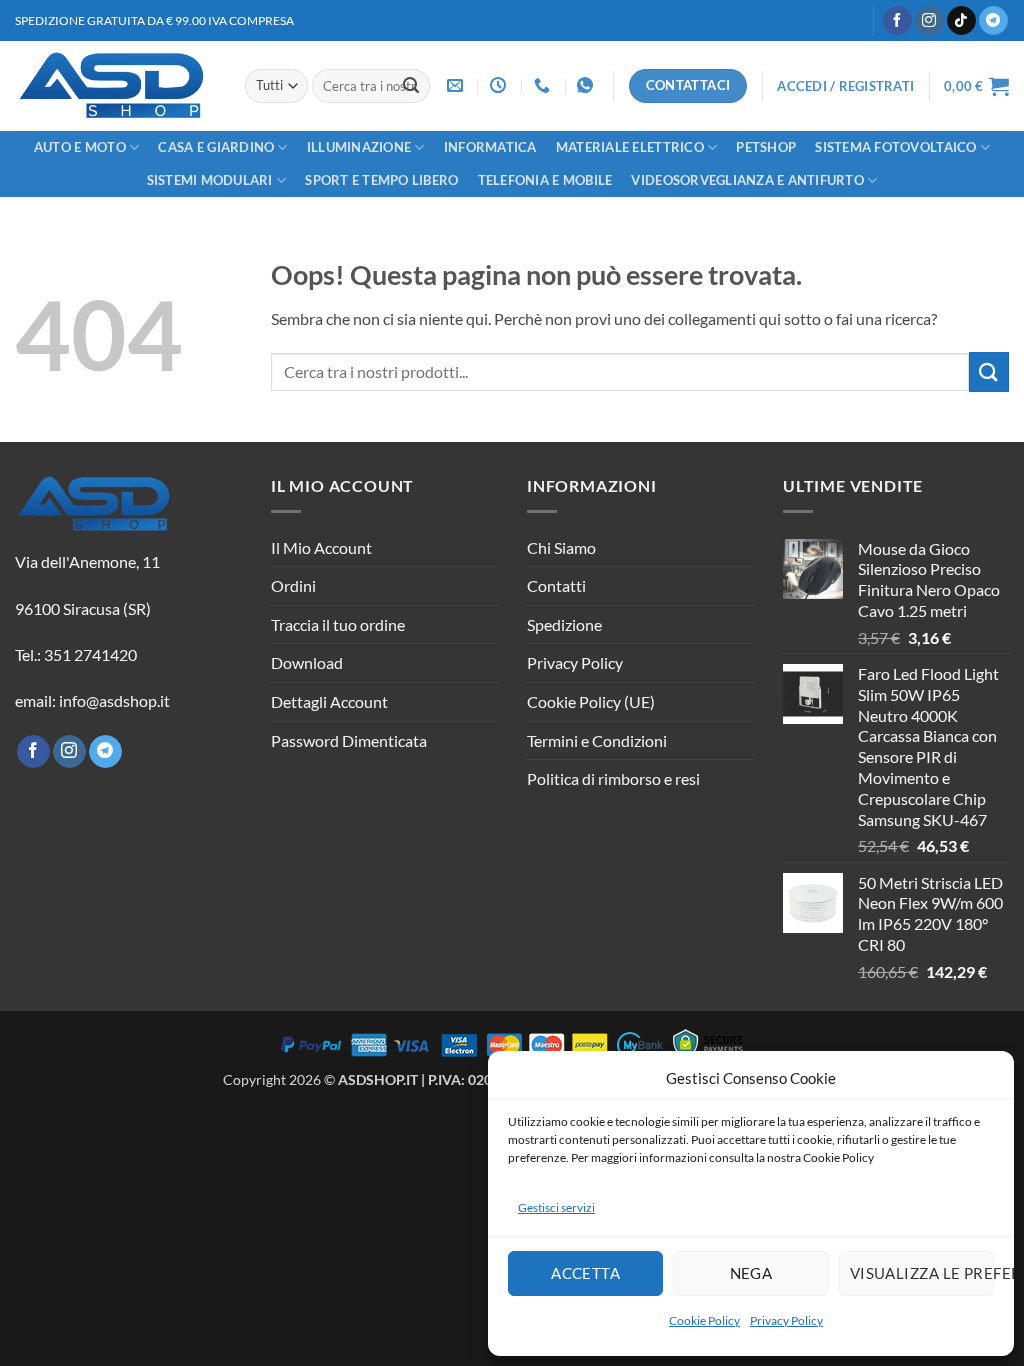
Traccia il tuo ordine (338, 624)
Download (307, 662)
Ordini (293, 585)
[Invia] (411, 86)
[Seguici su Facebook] (897, 21)
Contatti (556, 585)
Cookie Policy (704, 1320)
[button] (845, 86)
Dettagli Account (329, 701)
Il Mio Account (321, 547)
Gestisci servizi (556, 1207)
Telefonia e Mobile (545, 180)
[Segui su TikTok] (961, 21)
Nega (751, 1273)
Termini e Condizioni (597, 740)
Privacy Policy (786, 1320)
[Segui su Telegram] (993, 21)
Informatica (490, 147)
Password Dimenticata (349, 740)
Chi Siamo (561, 547)
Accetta (585, 1273)
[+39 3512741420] (544, 85)
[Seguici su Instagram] (929, 21)
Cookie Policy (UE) (591, 701)
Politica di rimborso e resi (613, 778)
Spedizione (564, 624)
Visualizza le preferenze (922, 1273)
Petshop (766, 147)
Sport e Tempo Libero (381, 180)
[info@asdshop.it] (457, 85)
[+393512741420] (587, 85)
